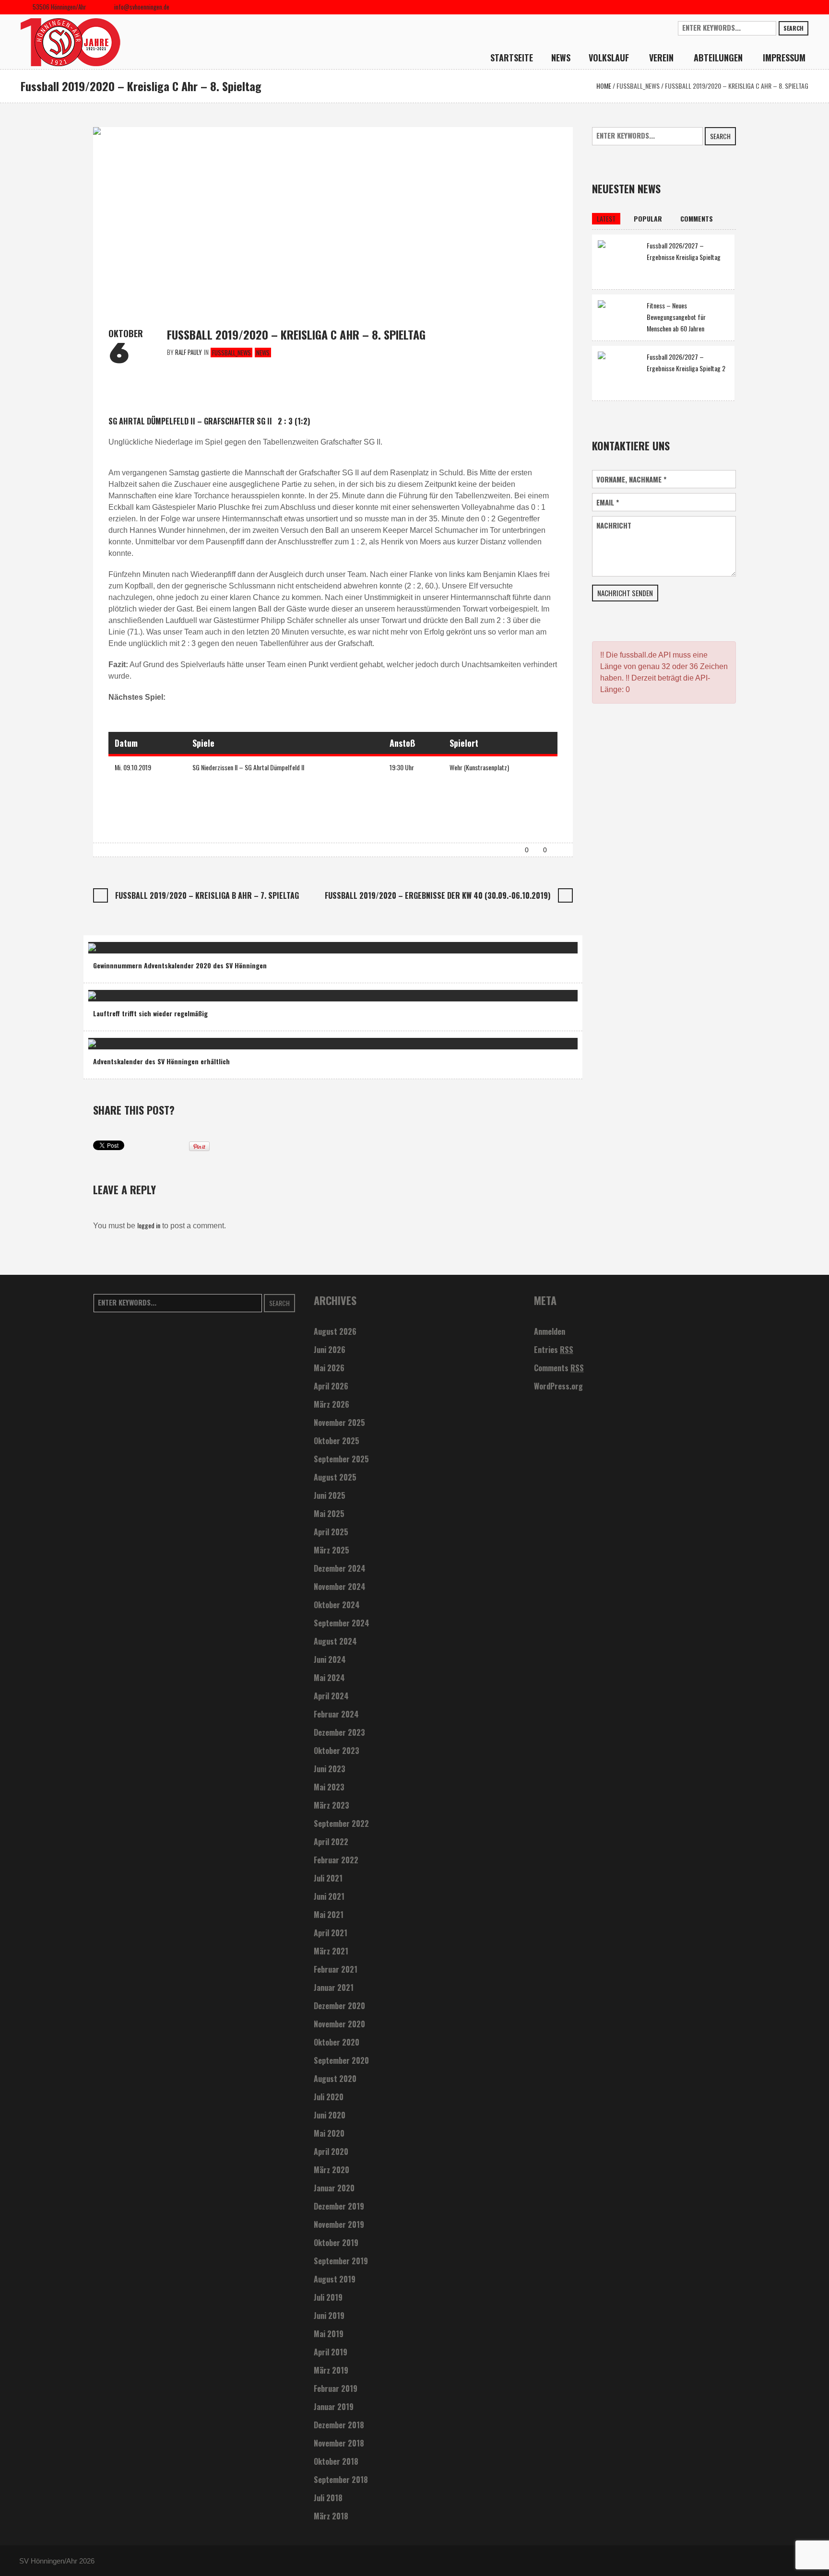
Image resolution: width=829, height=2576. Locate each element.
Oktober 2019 (336, 2243)
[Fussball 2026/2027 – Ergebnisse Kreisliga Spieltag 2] (619, 372)
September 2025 (341, 1459)
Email (608, 502)
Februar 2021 (336, 1969)
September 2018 (341, 2480)
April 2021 (331, 1933)
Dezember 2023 (339, 1732)
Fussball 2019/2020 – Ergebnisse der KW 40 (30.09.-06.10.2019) (438, 895)
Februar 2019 (336, 2388)
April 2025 (331, 1532)
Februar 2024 (336, 1714)
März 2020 (332, 2170)
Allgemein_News (149, 944)
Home (604, 86)
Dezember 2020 (339, 2006)
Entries (554, 1350)
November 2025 (339, 1423)
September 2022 (341, 1823)
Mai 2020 (329, 2133)
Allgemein (108, 944)
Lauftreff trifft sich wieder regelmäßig (150, 1013)
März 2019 (331, 2370)
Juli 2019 (328, 2297)
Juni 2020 (330, 2115)
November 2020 (339, 2024)
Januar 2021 (334, 1988)
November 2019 (339, 2224)
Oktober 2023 (337, 1751)
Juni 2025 (330, 1495)
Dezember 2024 (340, 1568)
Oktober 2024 (337, 1605)
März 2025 (332, 1550)
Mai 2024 (329, 1678)
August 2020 (335, 2079)
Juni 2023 (330, 1769)
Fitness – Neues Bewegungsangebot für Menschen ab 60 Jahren (676, 317)
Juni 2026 (330, 1350)
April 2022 (331, 1842)
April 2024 (331, 1696)
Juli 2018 (328, 2498)
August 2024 (335, 1641)
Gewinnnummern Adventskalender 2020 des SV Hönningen (180, 965)
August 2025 (335, 1477)
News (263, 353)
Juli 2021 (328, 1878)
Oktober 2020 (337, 2042)
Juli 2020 (329, 2097)
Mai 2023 (329, 1787)
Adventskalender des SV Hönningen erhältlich (161, 1061)
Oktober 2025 (337, 1441)
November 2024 (340, 1587)
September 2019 (341, 2261)
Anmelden (550, 1331)
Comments (559, 1368)
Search (793, 28)
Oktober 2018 (336, 2461)
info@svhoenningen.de (142, 7)
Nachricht (614, 525)
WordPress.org (558, 1386)
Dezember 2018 (339, 2425)
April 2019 (331, 2352)
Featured (189, 944)
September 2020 (341, 2060)
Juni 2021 (329, 1896)
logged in (149, 1225)
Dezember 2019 (339, 2206)
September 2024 (342, 1623)
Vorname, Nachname (631, 479)
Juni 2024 (330, 1659)
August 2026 (335, 1331)
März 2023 (332, 1805)
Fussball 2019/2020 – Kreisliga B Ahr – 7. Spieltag (207, 895)
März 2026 (332, 1404)
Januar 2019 (334, 2407)
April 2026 (331, 1386)
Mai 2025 (329, 1514)
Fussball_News (638, 86)
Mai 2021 (329, 1915)
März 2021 (331, 1951)
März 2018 (331, 2516)
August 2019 (335, 2279)
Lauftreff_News (164, 992)
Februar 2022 (336, 1860)
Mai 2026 (329, 1368)
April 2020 (331, 2152)
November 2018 (339, 2443)
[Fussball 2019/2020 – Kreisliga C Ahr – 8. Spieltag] (333, 218)
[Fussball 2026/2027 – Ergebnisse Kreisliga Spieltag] (619, 261)
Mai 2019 (329, 2334)
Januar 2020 (334, 2188)
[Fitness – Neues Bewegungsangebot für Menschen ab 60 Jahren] (619, 315)
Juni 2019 (329, 2316)
